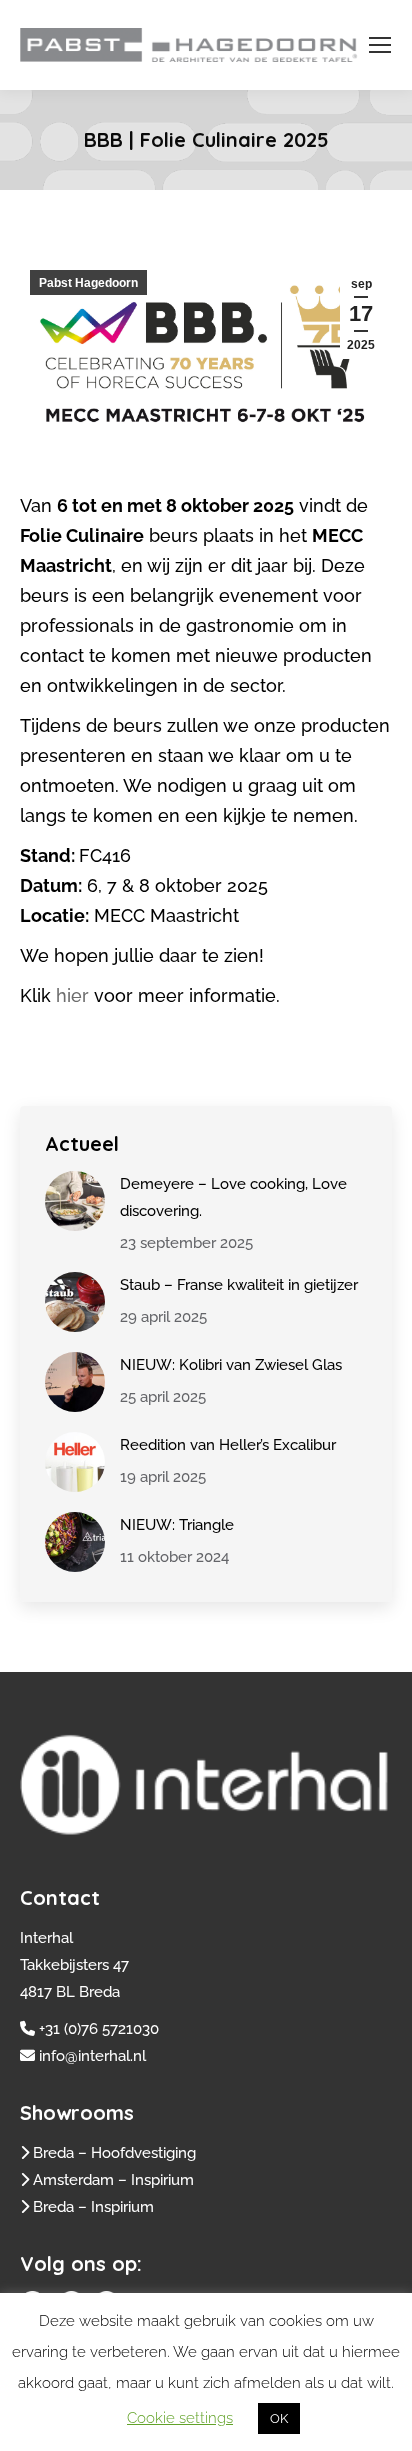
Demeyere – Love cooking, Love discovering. (233, 1197)
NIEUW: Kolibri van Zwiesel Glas (231, 1365)
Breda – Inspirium (93, 2207)
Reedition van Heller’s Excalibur (228, 1445)
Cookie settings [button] (180, 2418)
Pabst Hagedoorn (88, 283)
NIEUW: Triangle (177, 1525)
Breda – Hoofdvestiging (114, 2153)
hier (72, 995)
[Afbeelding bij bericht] (75, 1201)
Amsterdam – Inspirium (113, 2180)
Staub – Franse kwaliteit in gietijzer (239, 1285)
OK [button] (279, 2418)
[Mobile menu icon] (380, 45)
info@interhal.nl (92, 2056)
